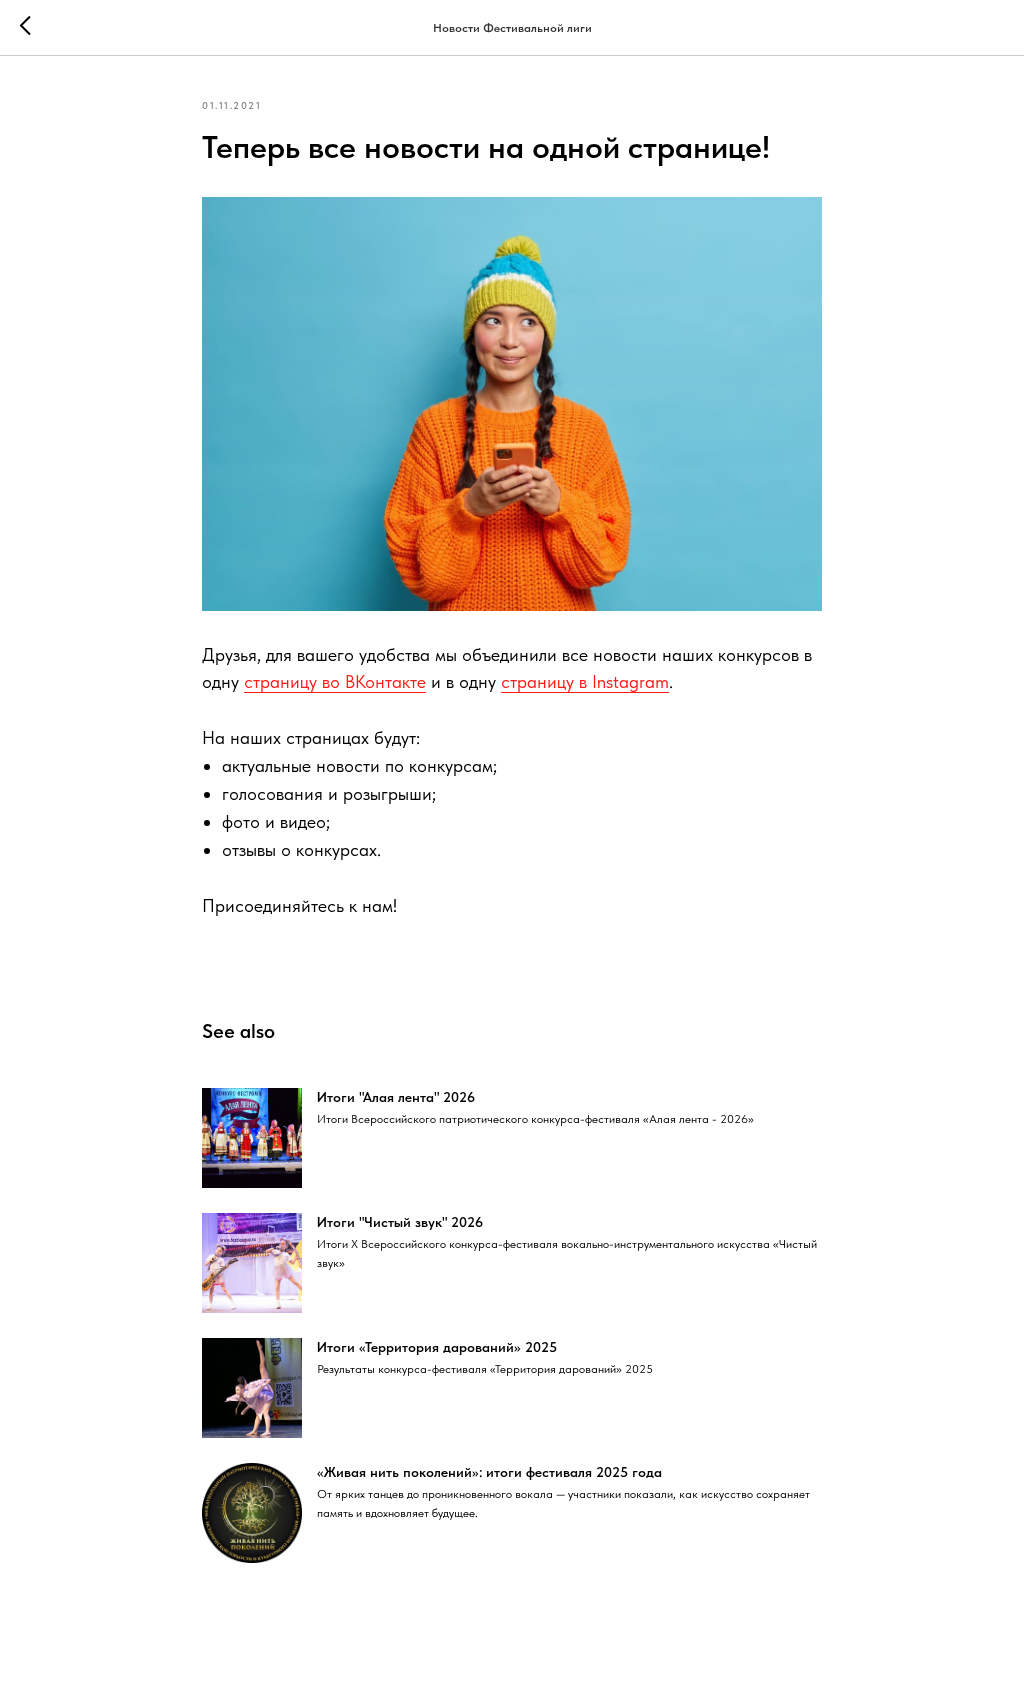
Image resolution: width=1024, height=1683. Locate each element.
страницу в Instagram (585, 681)
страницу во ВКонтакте (335, 681)
